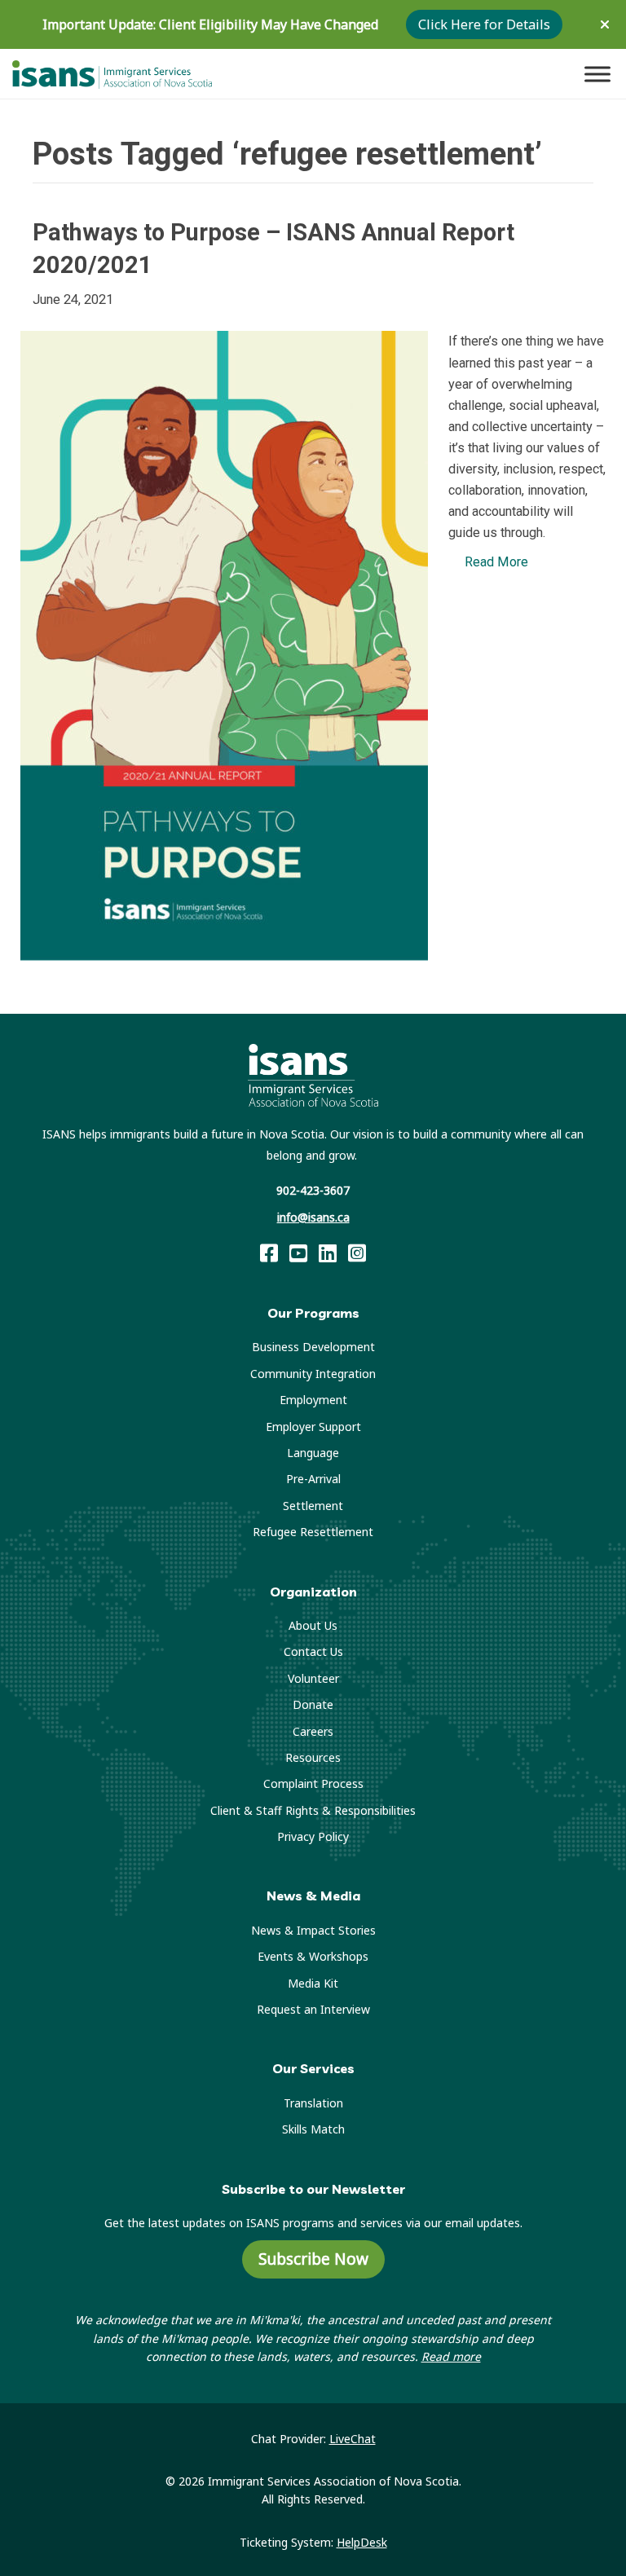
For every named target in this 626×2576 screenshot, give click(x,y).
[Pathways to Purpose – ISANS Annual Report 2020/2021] (224, 645)
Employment (313, 1400)
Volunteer (313, 1678)
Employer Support (313, 1427)
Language (313, 1453)
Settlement (313, 1506)
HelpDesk (362, 2542)
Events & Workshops (313, 1956)
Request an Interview (313, 2009)
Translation (313, 2103)
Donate (313, 1704)
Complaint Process (313, 1783)
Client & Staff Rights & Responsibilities (313, 1810)
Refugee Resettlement (313, 1532)
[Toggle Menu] (597, 74)
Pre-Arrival (313, 1479)
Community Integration (313, 1374)
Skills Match (313, 2129)
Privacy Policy (313, 1836)
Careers (313, 1731)
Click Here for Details (484, 24)
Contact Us (313, 1651)
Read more (451, 2356)
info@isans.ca (313, 1217)
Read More (496, 562)
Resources (313, 1757)
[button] (607, 24)
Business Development (313, 1347)
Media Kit (313, 1983)
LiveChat (353, 2439)
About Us (313, 1625)
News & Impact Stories (313, 1930)
